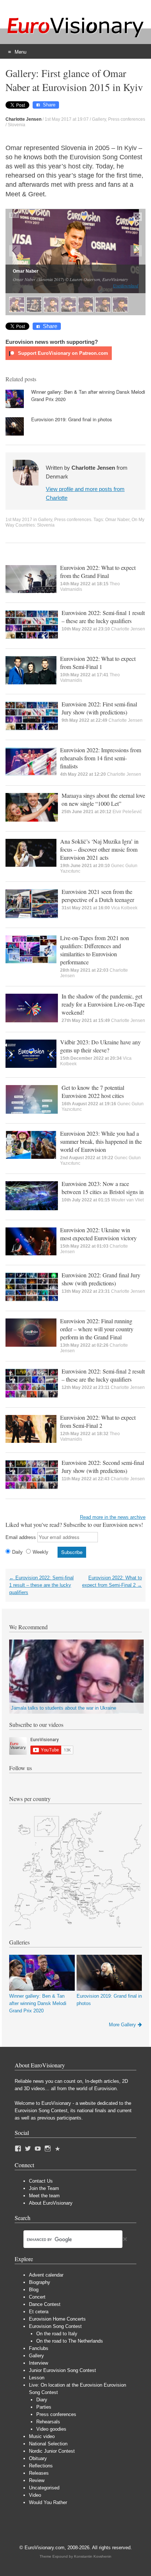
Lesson (37, 2378)
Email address (21, 1537)
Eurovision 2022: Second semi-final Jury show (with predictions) (103, 1467)
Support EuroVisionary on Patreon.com (62, 353)
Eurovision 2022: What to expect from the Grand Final (98, 572)
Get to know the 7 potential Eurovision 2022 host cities (93, 1091)
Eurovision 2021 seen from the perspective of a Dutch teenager (98, 896)
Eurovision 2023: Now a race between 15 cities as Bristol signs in (103, 1188)
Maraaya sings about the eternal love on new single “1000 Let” (103, 799)
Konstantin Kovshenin (93, 2556)
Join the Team (44, 2188)
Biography (40, 2282)
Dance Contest (45, 2304)
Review (37, 2480)
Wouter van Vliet (127, 1200)
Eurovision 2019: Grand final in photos (72, 419)
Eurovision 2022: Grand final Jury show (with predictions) (101, 1279)
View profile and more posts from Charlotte (85, 493)
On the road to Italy (57, 2334)
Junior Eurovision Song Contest (62, 2370)
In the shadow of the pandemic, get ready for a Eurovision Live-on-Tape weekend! (103, 1004)
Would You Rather (48, 2502)
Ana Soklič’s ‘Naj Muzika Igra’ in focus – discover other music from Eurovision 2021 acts (99, 849)
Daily (17, 1552)
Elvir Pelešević (127, 812)
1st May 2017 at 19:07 (67, 119)
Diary (42, 2400)
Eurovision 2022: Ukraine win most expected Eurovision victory (98, 1234)
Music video (42, 2436)
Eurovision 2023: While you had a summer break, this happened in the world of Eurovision (101, 1141)
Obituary (38, 2458)
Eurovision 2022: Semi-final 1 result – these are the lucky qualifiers (103, 617)
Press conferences (127, 119)
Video (35, 2495)
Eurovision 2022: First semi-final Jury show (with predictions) (99, 708)
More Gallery (122, 2025)
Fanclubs (39, 2348)
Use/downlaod (126, 285)
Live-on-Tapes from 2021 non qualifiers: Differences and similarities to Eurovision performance (95, 950)
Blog (34, 2290)
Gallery (99, 119)
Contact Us (41, 2181)
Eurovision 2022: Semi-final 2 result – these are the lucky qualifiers (103, 1375)
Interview (38, 2363)
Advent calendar (46, 2275)
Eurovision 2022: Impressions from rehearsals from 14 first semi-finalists (101, 758)
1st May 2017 (19, 520)
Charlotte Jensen (128, 629)
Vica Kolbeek (124, 908)
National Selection (48, 2444)
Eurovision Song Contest (55, 2326)
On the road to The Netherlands (70, 2341)
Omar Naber (117, 520)
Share (49, 105)
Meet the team (44, 2196)
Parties (44, 2407)
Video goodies (51, 2429)
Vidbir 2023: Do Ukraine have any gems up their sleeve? (100, 1046)
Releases (39, 2473)
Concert (37, 2297)
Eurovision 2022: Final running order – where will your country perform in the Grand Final (97, 1329)
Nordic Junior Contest (52, 2451)
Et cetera (39, 2312)
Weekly (40, 1552)
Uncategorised (44, 2488)
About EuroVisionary (51, 2203)
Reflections (41, 2466)
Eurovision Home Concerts (57, 2319)
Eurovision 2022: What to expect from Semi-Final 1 (98, 663)
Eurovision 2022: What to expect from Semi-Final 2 (98, 1421)
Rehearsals (48, 2422)
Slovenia (16, 125)
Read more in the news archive (113, 1517)
